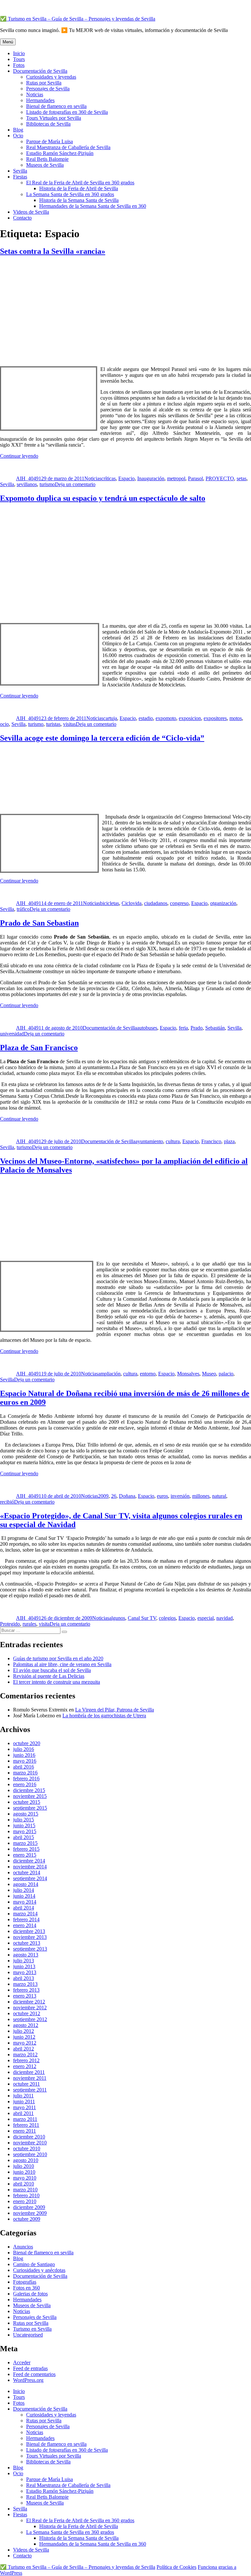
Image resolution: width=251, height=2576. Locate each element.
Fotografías (25, 2282)
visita (44, 1624)
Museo (209, 1374)
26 (114, 1496)
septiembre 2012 (30, 2019)
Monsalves (188, 1374)
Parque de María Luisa (50, 141)
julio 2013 (24, 1961)
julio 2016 (24, 1749)
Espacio (126, 478)
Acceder (22, 2362)
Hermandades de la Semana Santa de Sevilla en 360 (93, 206)
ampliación (109, 1374)
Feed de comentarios (34, 2374)
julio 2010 (24, 2166)
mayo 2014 (25, 1902)
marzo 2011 (25, 2119)
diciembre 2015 (29, 1790)
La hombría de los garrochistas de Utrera (104, 1716)
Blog (18, 130)
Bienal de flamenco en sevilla (56, 106)
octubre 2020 (27, 1743)
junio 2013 (24, 1966)
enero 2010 (25, 2201)
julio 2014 (24, 1890)
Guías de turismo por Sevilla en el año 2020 (58, 1658)
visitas (69, 724)
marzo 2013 (25, 1984)
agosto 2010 (26, 2160)
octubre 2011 (26, 2084)
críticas (109, 478)
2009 (103, 1496)
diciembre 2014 (29, 1861)
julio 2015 (24, 1820)
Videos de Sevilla (31, 212)
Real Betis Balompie (47, 159)
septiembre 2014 (30, 1878)
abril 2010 (24, 2184)
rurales (29, 1624)
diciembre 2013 (29, 1931)
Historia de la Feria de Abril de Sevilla (79, 188)
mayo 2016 (25, 1761)
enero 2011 (25, 2131)
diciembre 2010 (29, 2137)
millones (201, 1496)
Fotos (19, 65)
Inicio (19, 53)
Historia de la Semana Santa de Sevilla (79, 200)
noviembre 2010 (30, 2143)
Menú (8, 42)
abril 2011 (23, 2113)
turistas (53, 724)
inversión (180, 1496)
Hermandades (40, 100)
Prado (197, 1028)
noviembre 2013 (30, 1937)
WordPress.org (28, 2380)
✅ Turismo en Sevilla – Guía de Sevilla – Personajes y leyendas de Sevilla (78, 19)
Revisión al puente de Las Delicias (49, 1676)
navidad (225, 1618)
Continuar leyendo (19, 456)
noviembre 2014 (30, 1867)
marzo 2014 (25, 1914)
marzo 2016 (25, 1773)
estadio (146, 718)
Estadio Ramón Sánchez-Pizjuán (60, 153)
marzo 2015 (25, 1843)
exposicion (190, 718)
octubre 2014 (27, 1872)
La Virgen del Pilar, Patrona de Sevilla (115, 1710)
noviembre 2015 (30, 1796)
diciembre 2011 (29, 2072)
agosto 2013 (26, 1955)
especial (206, 1618)
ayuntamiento (149, 1141)
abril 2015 (24, 1837)
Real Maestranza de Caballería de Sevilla (68, 147)
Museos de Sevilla (45, 165)
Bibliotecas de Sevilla (48, 124)
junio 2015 (24, 1825)
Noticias (35, 94)
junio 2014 (24, 1896)
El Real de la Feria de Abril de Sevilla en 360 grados (80, 183)
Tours (19, 59)
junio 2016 (24, 1755)
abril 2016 (24, 1767)
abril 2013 (24, 1978)
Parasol (195, 478)
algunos (117, 1618)
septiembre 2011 (30, 2090)
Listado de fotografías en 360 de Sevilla (67, 112)
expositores (215, 718)
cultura (173, 1141)
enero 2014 (25, 1925)
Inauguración (151, 478)
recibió (7, 1502)
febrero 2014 (26, 1919)
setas (242, 478)
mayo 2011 (25, 2107)
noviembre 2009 (30, 2213)
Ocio (18, 136)
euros (162, 1496)
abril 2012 (24, 2049)
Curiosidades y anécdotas (39, 2270)
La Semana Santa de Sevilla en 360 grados (70, 194)
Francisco (211, 1141)
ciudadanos (156, 903)
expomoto (166, 718)
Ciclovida (132, 903)
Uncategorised (28, 2335)
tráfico (23, 909)
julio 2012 (24, 2031)
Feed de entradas (30, 2368)
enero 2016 (25, 1784)
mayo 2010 (25, 2178)
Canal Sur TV (142, 1618)
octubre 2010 (27, 2148)
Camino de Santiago (34, 2264)
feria (183, 1028)
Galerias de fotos (30, 2294)
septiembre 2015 (30, 1808)
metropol (176, 478)
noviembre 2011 (30, 2078)
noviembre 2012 (30, 2008)
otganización (223, 903)
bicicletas (109, 903)
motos (236, 718)
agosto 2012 (26, 2025)
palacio (226, 1374)
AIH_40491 (29, 478)
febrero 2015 (26, 1849)
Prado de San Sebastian (39, 923)
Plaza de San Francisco (39, 1048)
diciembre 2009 (29, 2207)
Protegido (10, 1624)
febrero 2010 (26, 2195)
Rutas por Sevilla (44, 83)
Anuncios (23, 2247)
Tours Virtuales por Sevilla (54, 118)
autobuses (147, 1028)
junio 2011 (24, 2101)
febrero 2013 (26, 1990)
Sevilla (20, 171)
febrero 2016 (26, 1779)
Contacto (22, 218)
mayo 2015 (25, 1831)
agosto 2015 (26, 1814)
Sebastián (215, 1028)
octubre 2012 (27, 2013)
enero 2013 (25, 1996)
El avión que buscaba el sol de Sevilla (52, 1670)
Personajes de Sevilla (48, 89)
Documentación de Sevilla (40, 71)
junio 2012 (24, 2037)
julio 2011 (23, 2096)
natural (219, 1496)
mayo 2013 (25, 1972)
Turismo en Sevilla (32, 2329)
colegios (167, 1618)
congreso (179, 903)
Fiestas (20, 177)
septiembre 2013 (30, 1949)
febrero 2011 (26, 2125)
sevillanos (27, 484)
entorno (148, 1374)
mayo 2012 (25, 2043)
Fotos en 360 (26, 2288)
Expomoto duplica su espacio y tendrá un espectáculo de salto (103, 498)
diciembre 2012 (29, 2002)
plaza (229, 1141)
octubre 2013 (27, 1943)
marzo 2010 (25, 2190)
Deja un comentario (75, 484)
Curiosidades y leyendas (51, 77)
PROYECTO (220, 478)
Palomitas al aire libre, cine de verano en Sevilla (62, 1664)
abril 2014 (24, 1908)
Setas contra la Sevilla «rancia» (53, 251)
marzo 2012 (25, 2055)
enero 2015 (25, 1855)
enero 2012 (25, 2066)
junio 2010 (24, 2172)
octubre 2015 (27, 1802)
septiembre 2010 (30, 2154)
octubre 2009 (27, 2219)
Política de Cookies (176, 2567)
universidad (12, 1034)
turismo (47, 484)
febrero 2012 (26, 2060)
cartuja (110, 718)
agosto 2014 (26, 1884)
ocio (4, 724)
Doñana (127, 1496)
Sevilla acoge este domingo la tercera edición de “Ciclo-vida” (102, 738)
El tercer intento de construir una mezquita (57, 1682)
